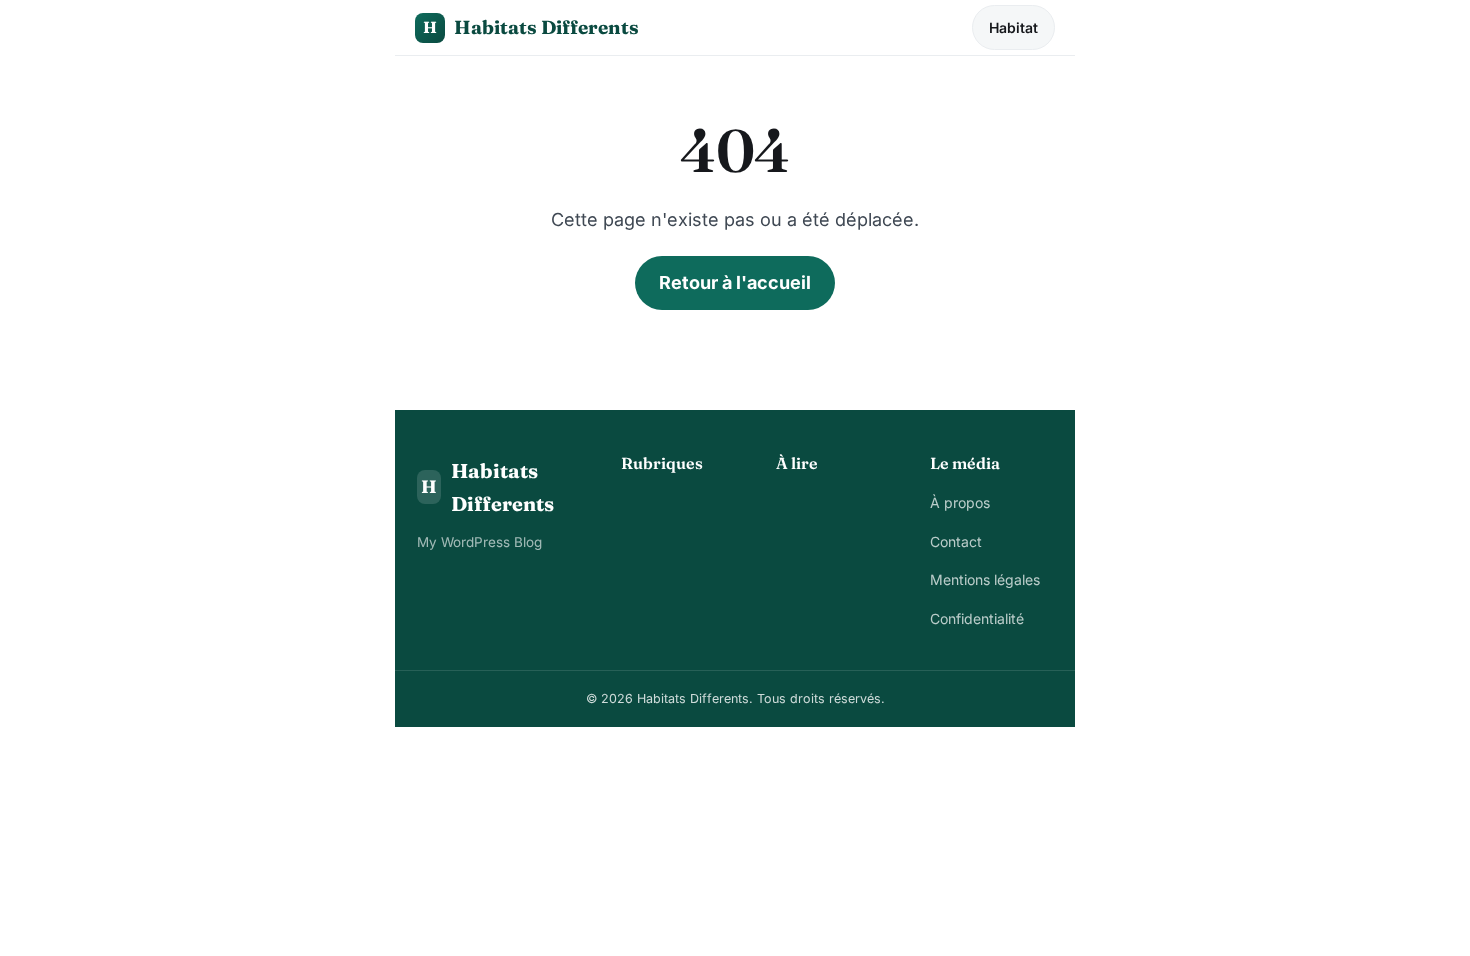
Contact (956, 541)
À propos (960, 502)
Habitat (1013, 27)
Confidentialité (977, 618)
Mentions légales (985, 579)
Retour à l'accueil (735, 282)
